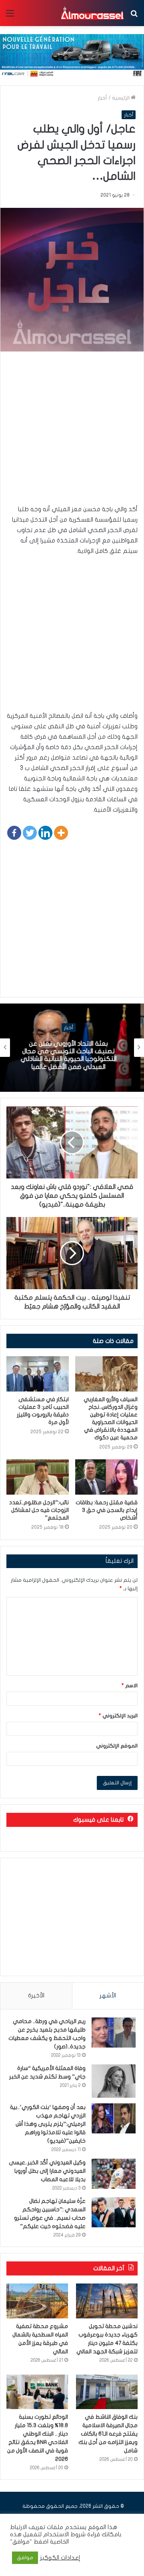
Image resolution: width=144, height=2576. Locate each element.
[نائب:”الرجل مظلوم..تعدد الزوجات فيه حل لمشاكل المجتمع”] (38, 1477)
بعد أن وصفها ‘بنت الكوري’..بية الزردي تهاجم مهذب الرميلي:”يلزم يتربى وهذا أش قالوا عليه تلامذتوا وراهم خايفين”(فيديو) (48, 2124)
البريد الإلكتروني (118, 1716)
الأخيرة (36, 1995)
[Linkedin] (45, 833)
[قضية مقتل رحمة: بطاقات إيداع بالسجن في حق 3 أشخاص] (106, 1477)
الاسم (130, 1686)
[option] (72, 1048)
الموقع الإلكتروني (117, 1746)
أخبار (102, 98)
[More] (61, 833)
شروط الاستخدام (64, 2534)
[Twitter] (30, 833)
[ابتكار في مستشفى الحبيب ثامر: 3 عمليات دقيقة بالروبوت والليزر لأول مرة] (38, 1374)
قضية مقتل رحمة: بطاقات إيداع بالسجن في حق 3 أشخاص (107, 1510)
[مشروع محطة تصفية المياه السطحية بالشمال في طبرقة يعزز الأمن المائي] (37, 2301)
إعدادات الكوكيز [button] (60, 2558)
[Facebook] (14, 833)
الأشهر (108, 1995)
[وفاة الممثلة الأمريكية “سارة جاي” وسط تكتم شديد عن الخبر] (114, 2081)
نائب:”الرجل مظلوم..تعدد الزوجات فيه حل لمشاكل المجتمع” (39, 1510)
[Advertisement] (72, 432)
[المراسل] (92, 13)
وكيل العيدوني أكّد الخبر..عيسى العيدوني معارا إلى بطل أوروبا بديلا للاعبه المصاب (47, 2171)
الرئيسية (121, 98)
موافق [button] (25, 2558)
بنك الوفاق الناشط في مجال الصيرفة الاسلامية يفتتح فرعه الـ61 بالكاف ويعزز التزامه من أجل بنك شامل (108, 2434)
